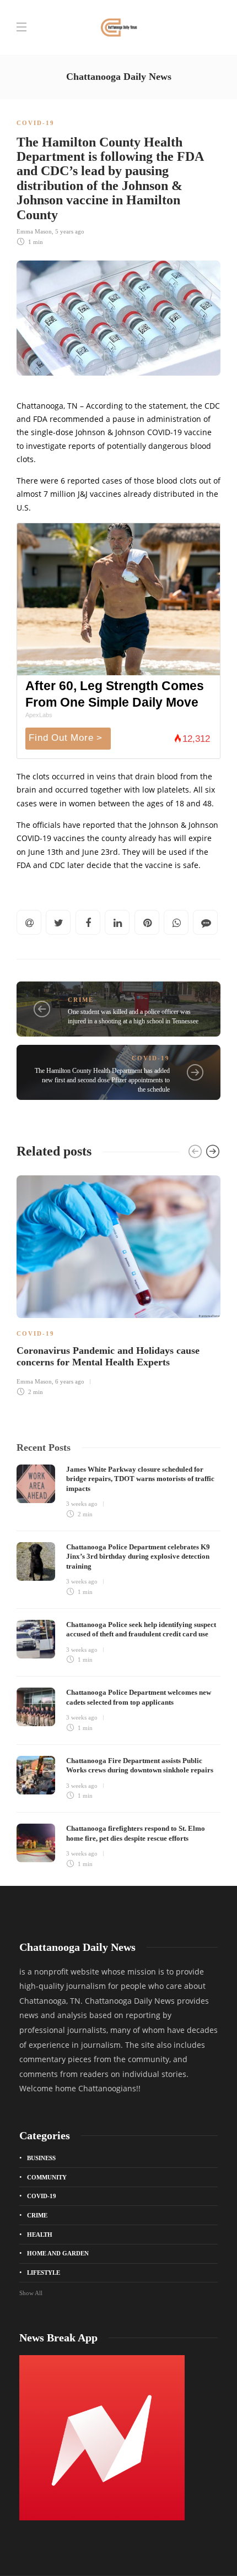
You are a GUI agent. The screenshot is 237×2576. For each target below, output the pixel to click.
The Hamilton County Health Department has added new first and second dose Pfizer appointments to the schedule (102, 1080)
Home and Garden (58, 2253)
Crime (81, 1000)
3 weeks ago (82, 1504)
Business (41, 2158)
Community (47, 2177)
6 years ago (70, 1381)
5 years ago (70, 231)
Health (40, 2235)
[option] (118, 1284)
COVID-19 (36, 123)
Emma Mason (34, 231)
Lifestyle (44, 2273)
